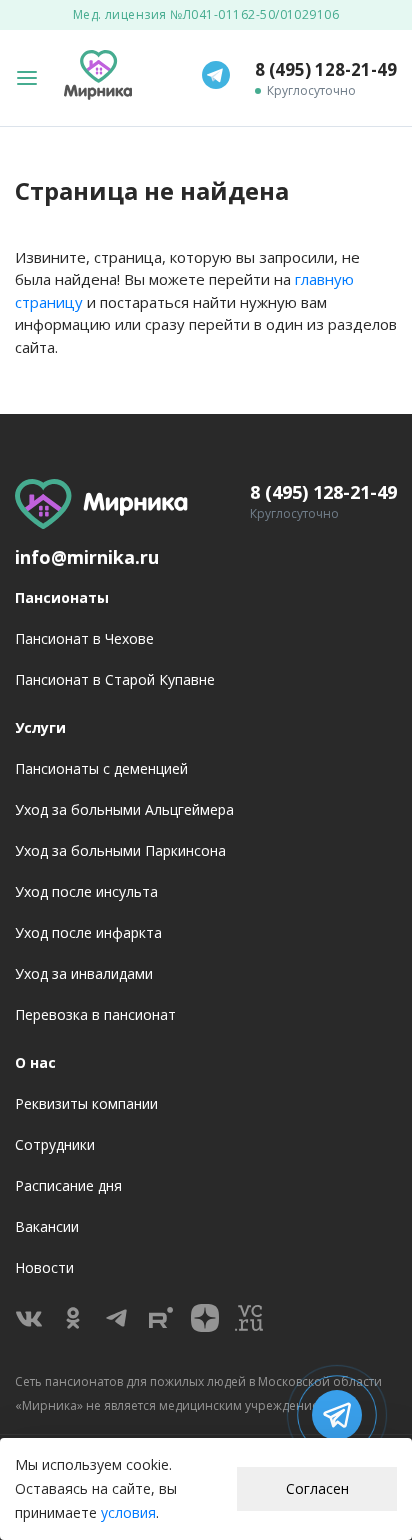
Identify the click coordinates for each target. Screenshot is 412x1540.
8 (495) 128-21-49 (326, 69)
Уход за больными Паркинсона (120, 850)
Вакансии (47, 1226)
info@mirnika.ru (87, 557)
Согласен (317, 1488)
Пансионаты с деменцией (101, 768)
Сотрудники (55, 1144)
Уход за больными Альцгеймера (124, 809)
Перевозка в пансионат (95, 1014)
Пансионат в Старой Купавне (115, 679)
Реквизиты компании (86, 1103)
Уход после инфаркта (88, 932)
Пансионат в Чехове (84, 638)
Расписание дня (68, 1185)
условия (128, 1512)
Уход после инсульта (86, 891)
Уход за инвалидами (84, 973)
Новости (44, 1267)
